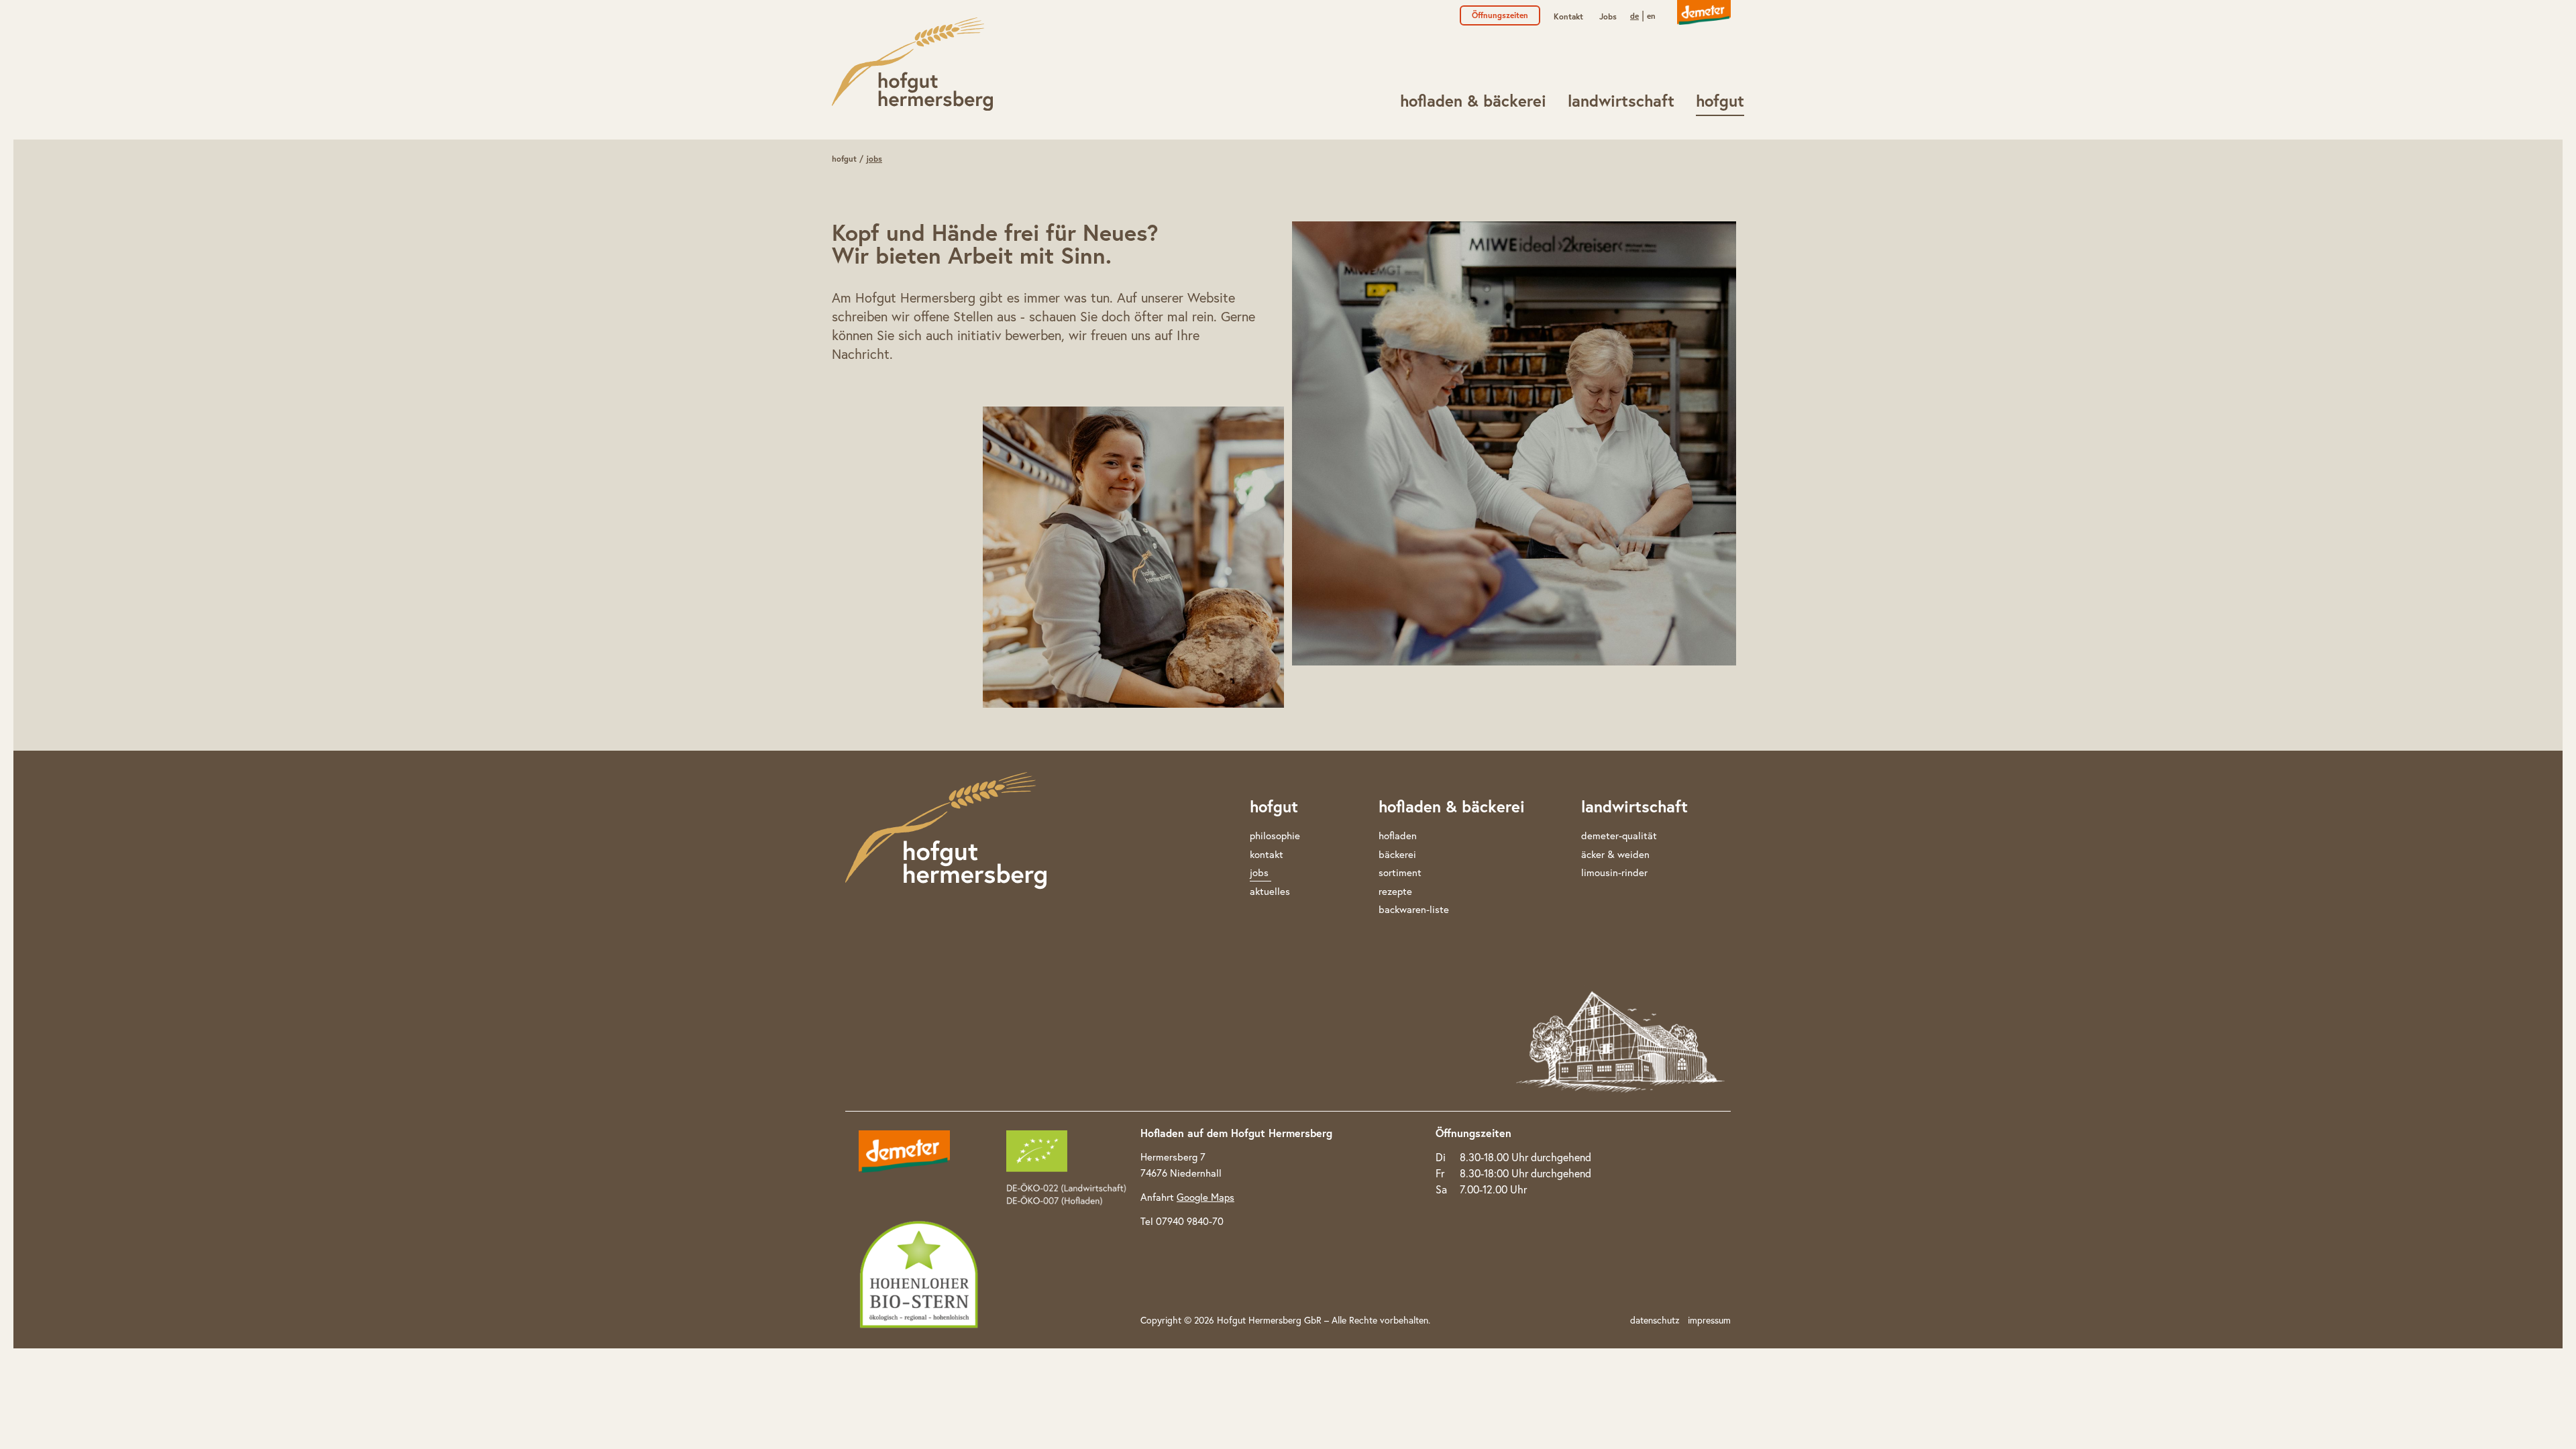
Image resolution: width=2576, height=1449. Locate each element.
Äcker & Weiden (1615, 854)
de (1634, 16)
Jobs (1608, 16)
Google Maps (1205, 1197)
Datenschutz (1655, 1320)
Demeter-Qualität (1619, 836)
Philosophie (1275, 836)
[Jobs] (912, 64)
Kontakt (1568, 16)
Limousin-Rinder (1614, 872)
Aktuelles (1270, 891)
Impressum (1709, 1320)
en (1651, 16)
